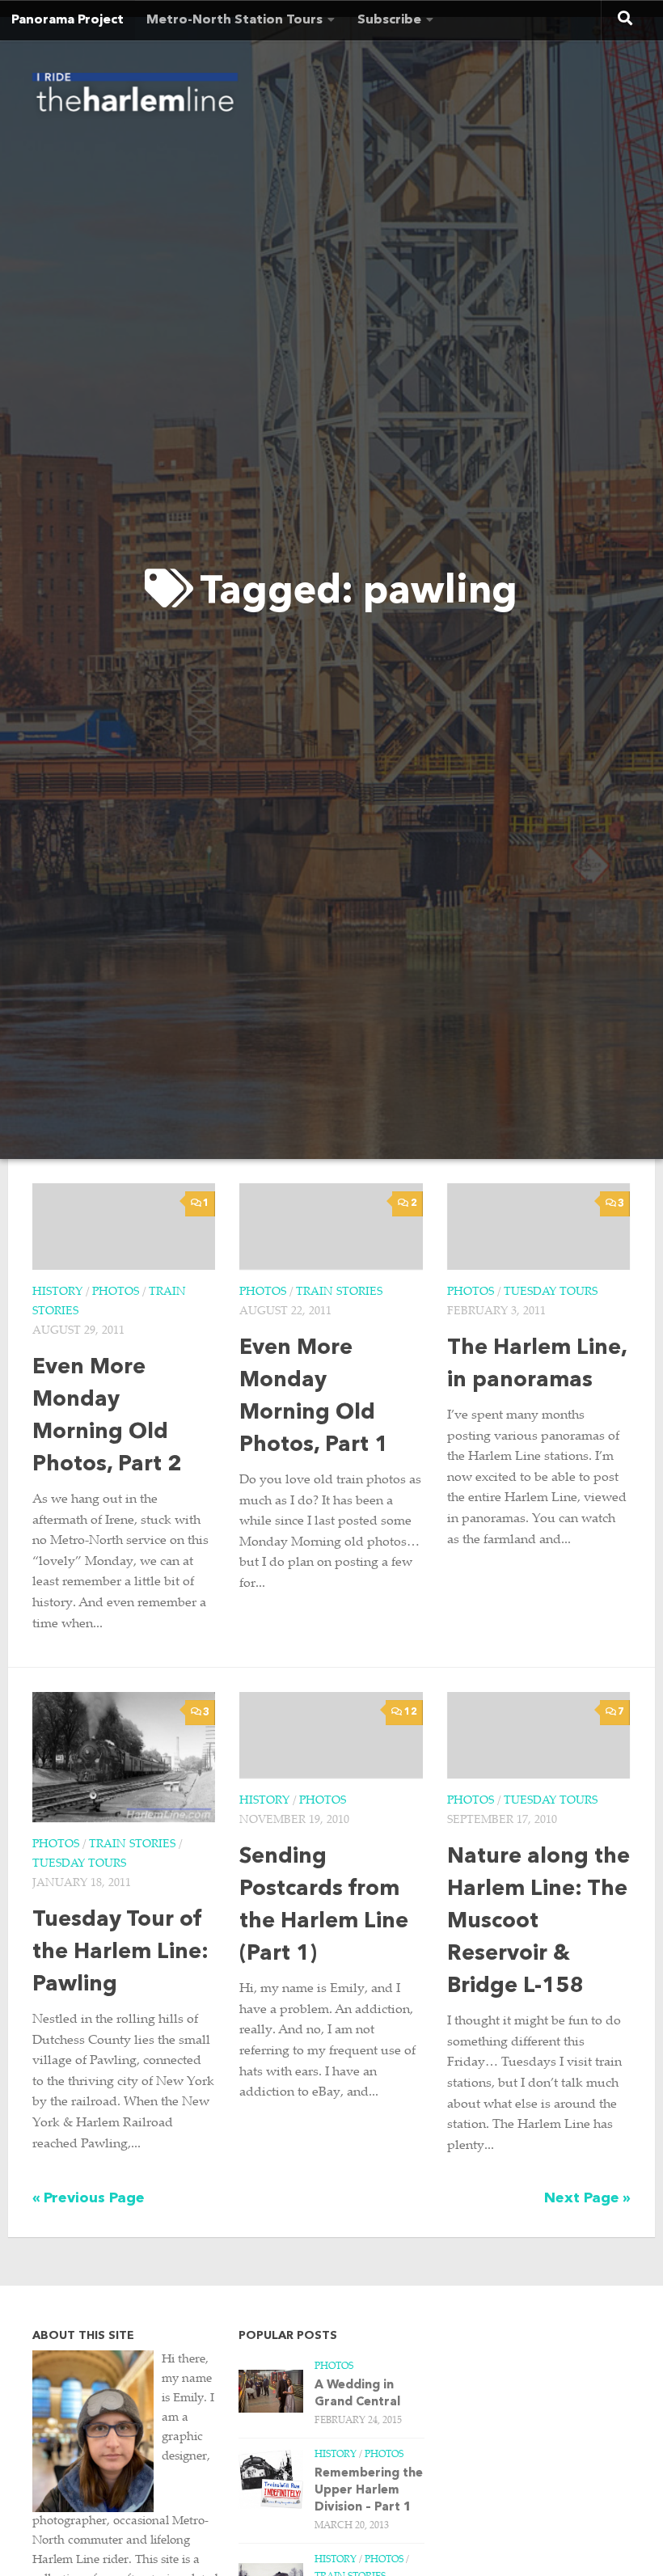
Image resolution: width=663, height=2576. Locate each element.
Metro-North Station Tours (234, 20)
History (57, 1292)
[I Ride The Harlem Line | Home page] (135, 97)
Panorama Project (68, 20)
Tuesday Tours (551, 1292)
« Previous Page (89, 2198)
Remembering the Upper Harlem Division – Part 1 (369, 2491)
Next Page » (587, 2198)
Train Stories (339, 1292)
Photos (116, 1292)
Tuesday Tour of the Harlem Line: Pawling (120, 1953)
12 (411, 1712)
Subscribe (389, 20)
